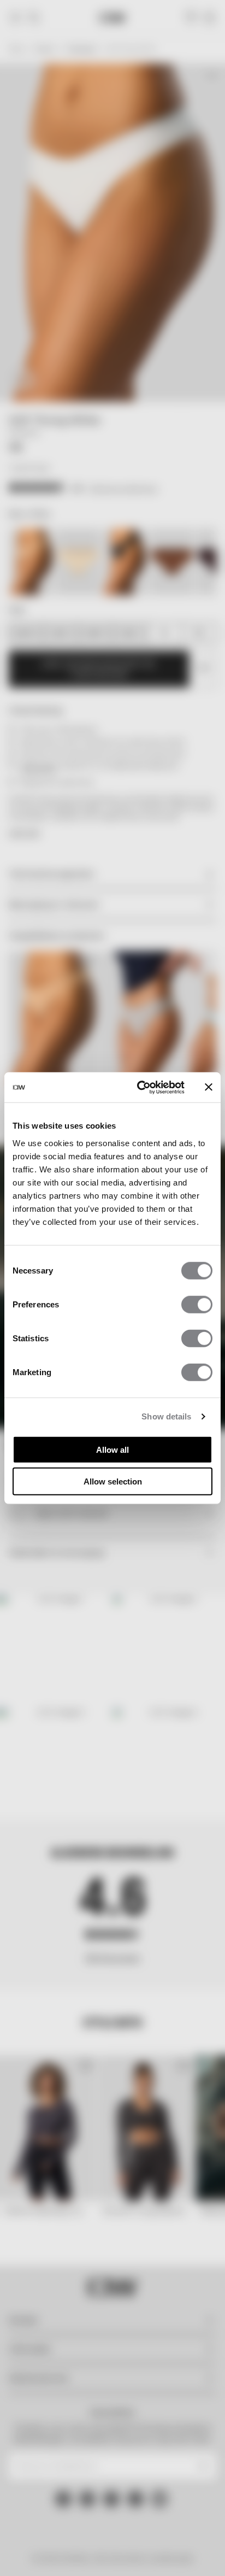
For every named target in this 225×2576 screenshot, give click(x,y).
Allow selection (113, 1481)
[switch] (197, 1304)
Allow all (112, 1449)
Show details (166, 1416)
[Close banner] (209, 1087)
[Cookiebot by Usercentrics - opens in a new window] (139, 1087)
